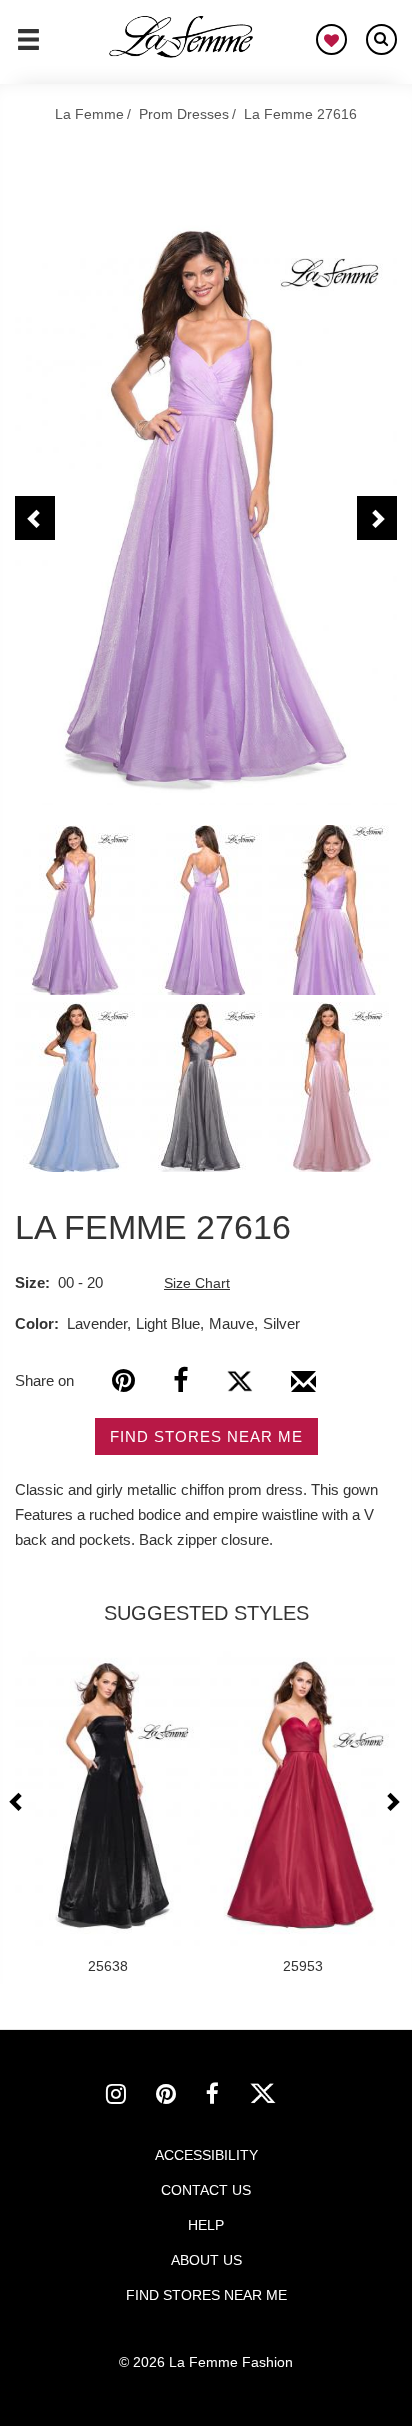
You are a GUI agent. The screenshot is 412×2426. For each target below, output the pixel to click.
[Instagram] (131, 2097)
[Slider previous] (18, 1801)
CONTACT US (206, 2190)
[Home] (182, 37)
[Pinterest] (123, 1380)
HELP (206, 2225)
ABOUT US (206, 2260)
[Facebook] (180, 1380)
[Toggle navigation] (28, 48)
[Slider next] (392, 1801)
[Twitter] (239, 1380)
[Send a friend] (303, 1389)
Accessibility (206, 2155)
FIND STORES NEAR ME (206, 1436)
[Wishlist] (331, 39)
